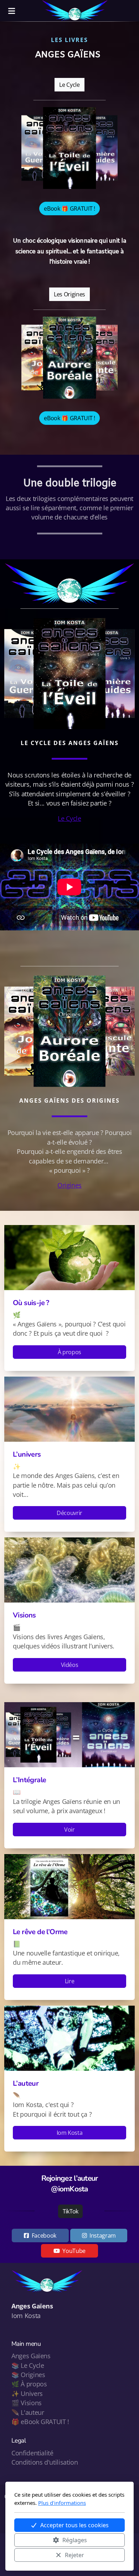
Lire (70, 1981)
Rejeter (74, 2555)
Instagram (103, 2235)
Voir (69, 1830)
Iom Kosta (70, 2133)
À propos (69, 1352)
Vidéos (70, 1665)
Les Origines (69, 294)
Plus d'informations (62, 2503)
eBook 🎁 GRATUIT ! (69, 208)
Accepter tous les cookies (74, 2525)
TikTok (71, 2211)
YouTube (74, 2251)
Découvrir (69, 1513)
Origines (69, 1185)
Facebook (44, 2235)
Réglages (75, 2540)
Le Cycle (69, 85)
